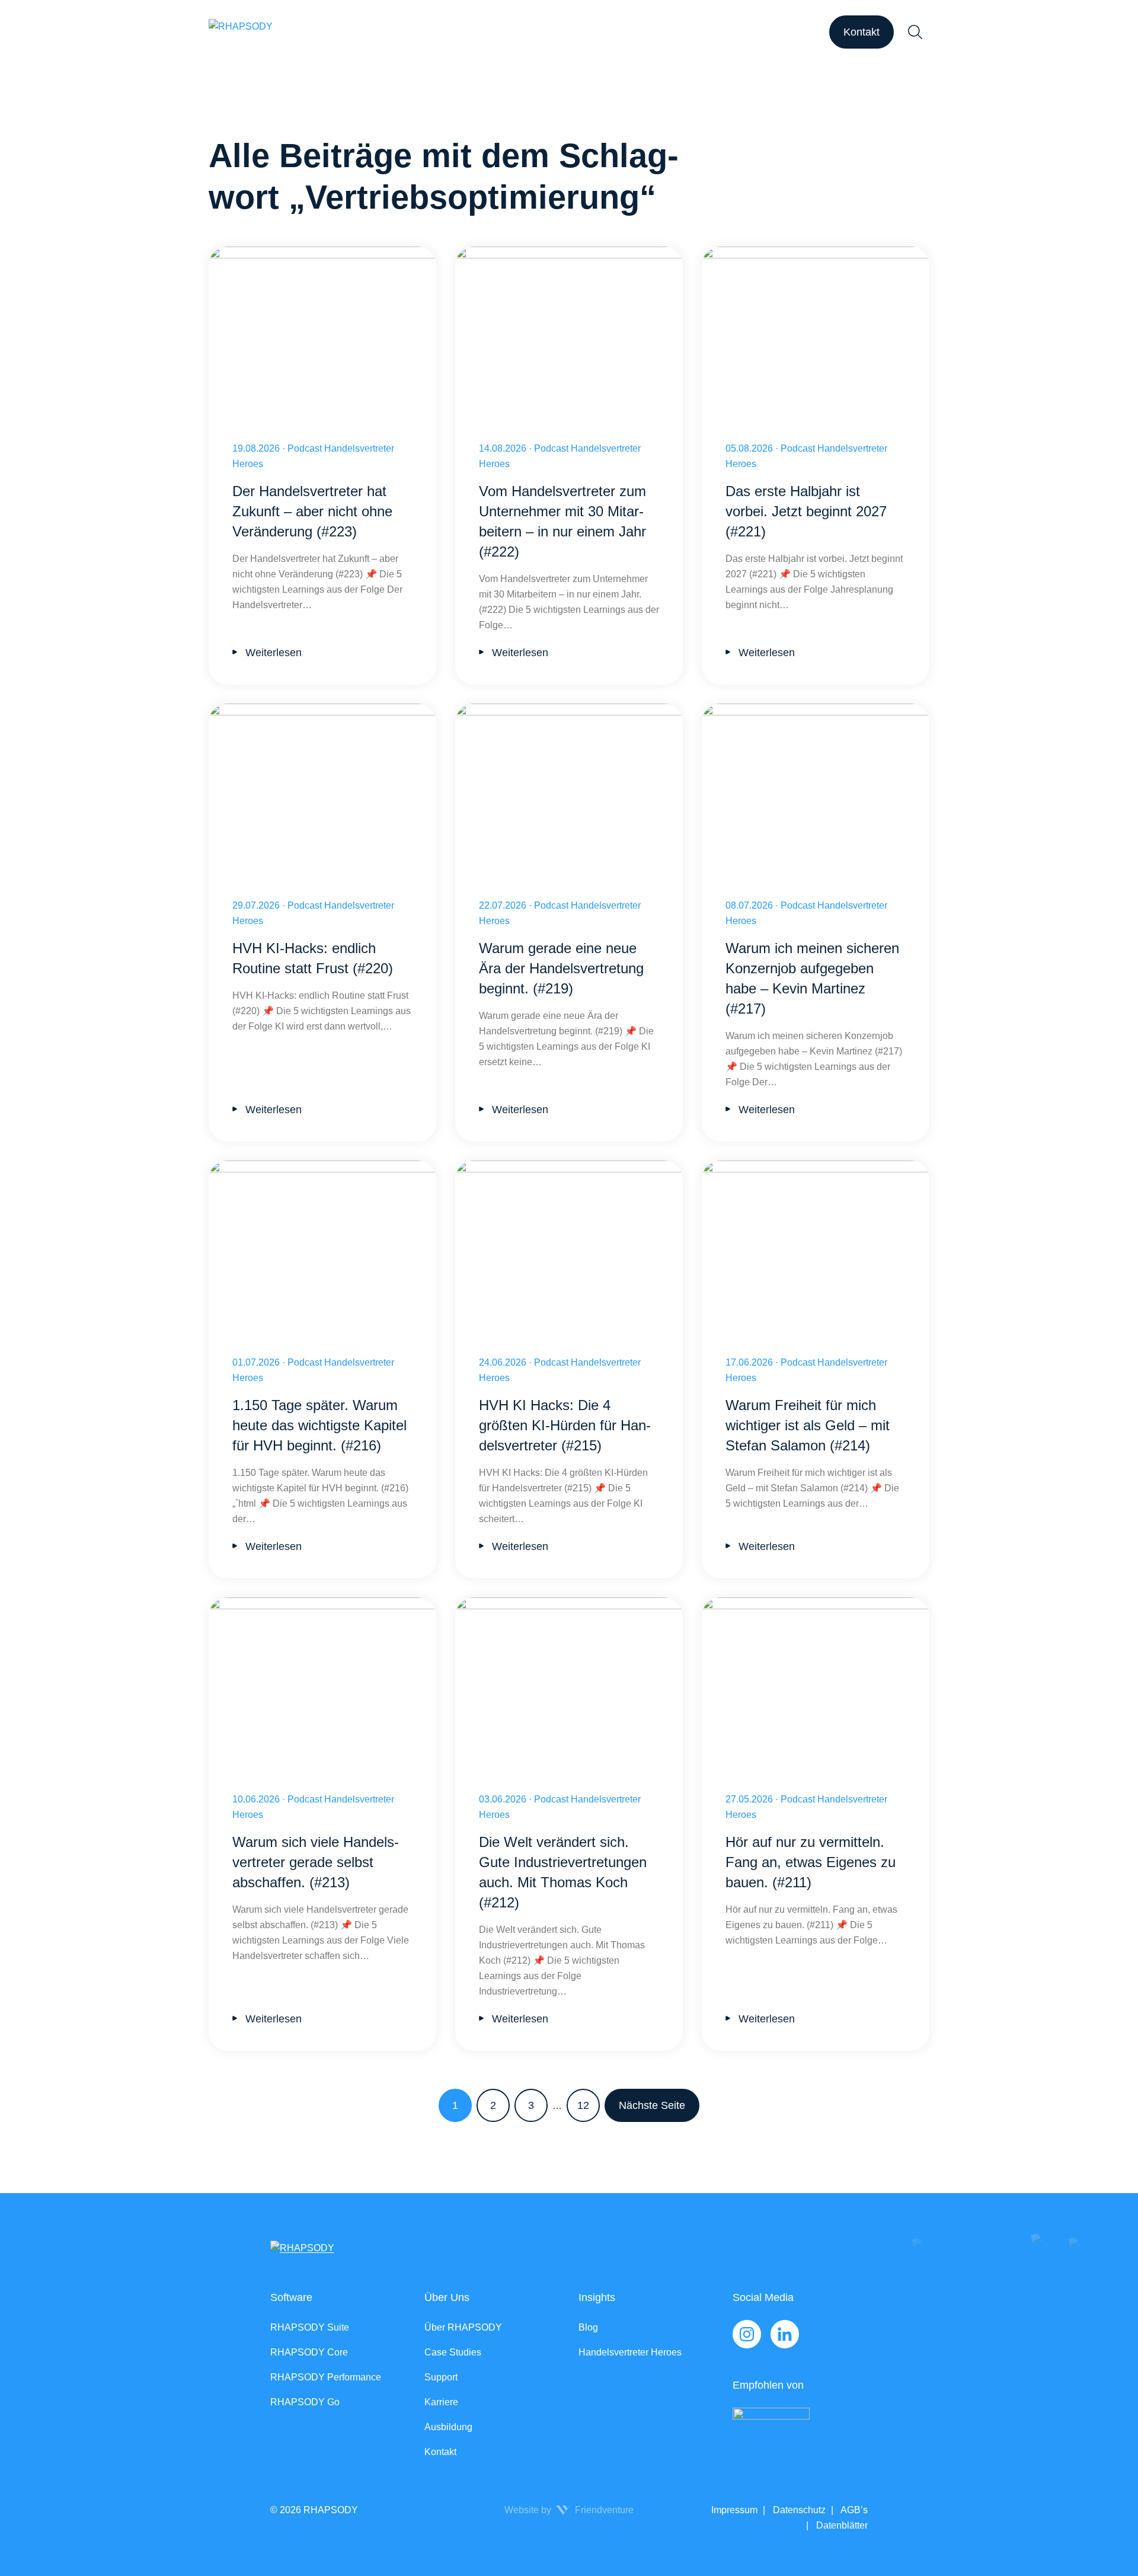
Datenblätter (841, 2525)
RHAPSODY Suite (310, 2327)
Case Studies (453, 2352)
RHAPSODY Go (305, 2402)
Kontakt (862, 32)
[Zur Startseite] (241, 32)
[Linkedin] (785, 2334)
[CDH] (800, 2432)
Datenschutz (798, 2510)
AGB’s (853, 2510)
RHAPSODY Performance (326, 2377)
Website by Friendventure (569, 2510)
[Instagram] (747, 2334)
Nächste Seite (652, 2105)
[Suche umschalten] (915, 32)
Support (441, 2377)
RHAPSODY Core (309, 2352)
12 (583, 2105)
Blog (588, 2327)
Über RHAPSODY (463, 2327)
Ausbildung (448, 2427)
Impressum (734, 2510)
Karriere (441, 2402)
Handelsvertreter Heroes (630, 2352)
